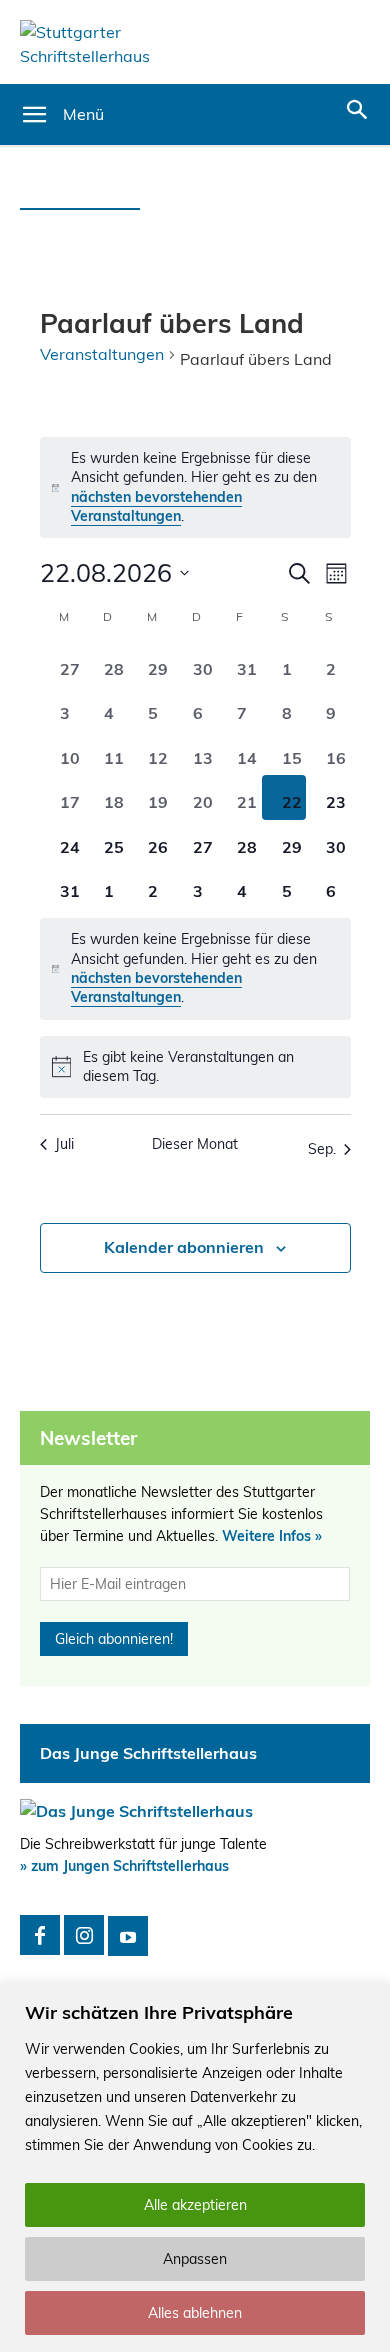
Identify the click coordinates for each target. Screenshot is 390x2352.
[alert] (195, 487)
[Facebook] (40, 1935)
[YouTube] (128, 1936)
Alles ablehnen (195, 2313)
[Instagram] (84, 1935)
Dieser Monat (195, 1144)
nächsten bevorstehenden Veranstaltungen (156, 506)
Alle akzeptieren (195, 2205)
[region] (195, 2167)
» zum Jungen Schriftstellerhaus (124, 1866)
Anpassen (195, 2259)
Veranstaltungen (102, 354)
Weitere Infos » (272, 1536)
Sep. (322, 1149)
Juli (64, 1144)
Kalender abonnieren (184, 1247)
